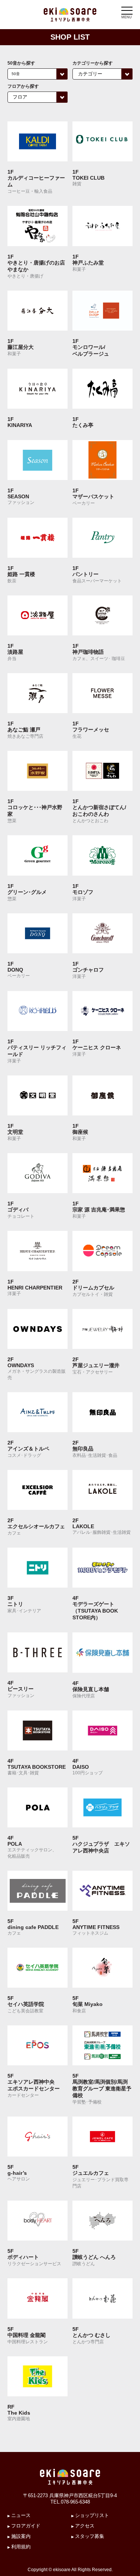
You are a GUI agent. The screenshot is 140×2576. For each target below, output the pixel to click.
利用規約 (21, 2547)
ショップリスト (92, 2515)
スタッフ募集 (90, 2536)
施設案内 (21, 2536)
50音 (16, 74)
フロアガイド (26, 2526)
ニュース (21, 2515)
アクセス (85, 2526)
